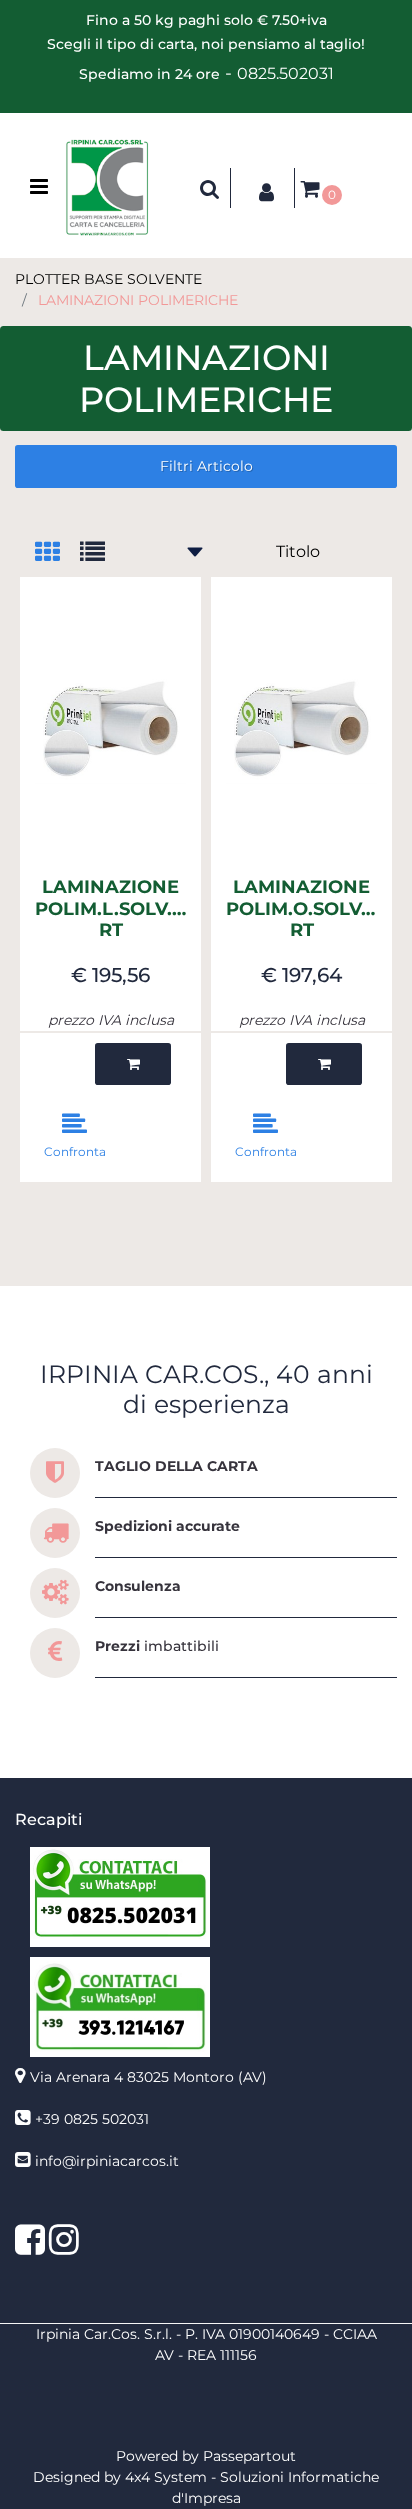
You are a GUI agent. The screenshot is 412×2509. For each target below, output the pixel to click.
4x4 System (166, 2477)
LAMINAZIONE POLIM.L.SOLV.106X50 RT (110, 909)
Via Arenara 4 (148, 2077)
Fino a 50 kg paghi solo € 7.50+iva (206, 20)
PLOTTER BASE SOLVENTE (108, 279)
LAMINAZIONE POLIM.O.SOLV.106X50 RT (301, 909)
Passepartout (249, 2456)
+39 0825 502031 (92, 2119)
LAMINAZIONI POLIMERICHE (138, 300)
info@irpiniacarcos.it (107, 2161)
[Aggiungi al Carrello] (133, 1064)
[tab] (57, 553)
